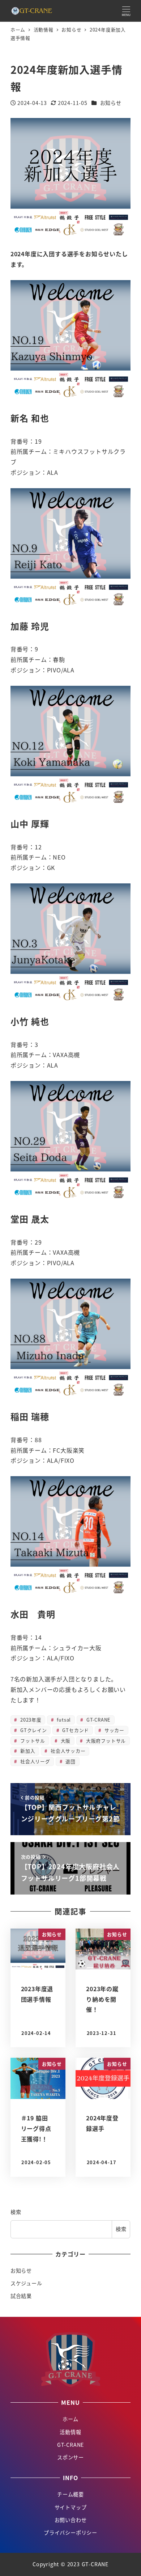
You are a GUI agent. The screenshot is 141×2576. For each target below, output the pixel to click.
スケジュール (26, 2283)
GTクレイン (33, 1730)
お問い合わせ (71, 2520)
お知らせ (111, 103)
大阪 (65, 1741)
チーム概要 (70, 2494)
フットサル (32, 1741)
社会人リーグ (34, 1761)
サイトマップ (71, 2507)
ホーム (70, 2419)
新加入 (27, 1751)
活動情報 (70, 2432)
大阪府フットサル (105, 1741)
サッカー (114, 1730)
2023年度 (30, 1720)
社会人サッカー (67, 1751)
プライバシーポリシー (70, 2533)
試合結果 (21, 2296)
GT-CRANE (98, 1720)
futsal (63, 1720)
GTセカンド (75, 1730)
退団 (70, 1761)
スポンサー (70, 2457)
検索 (16, 2212)
